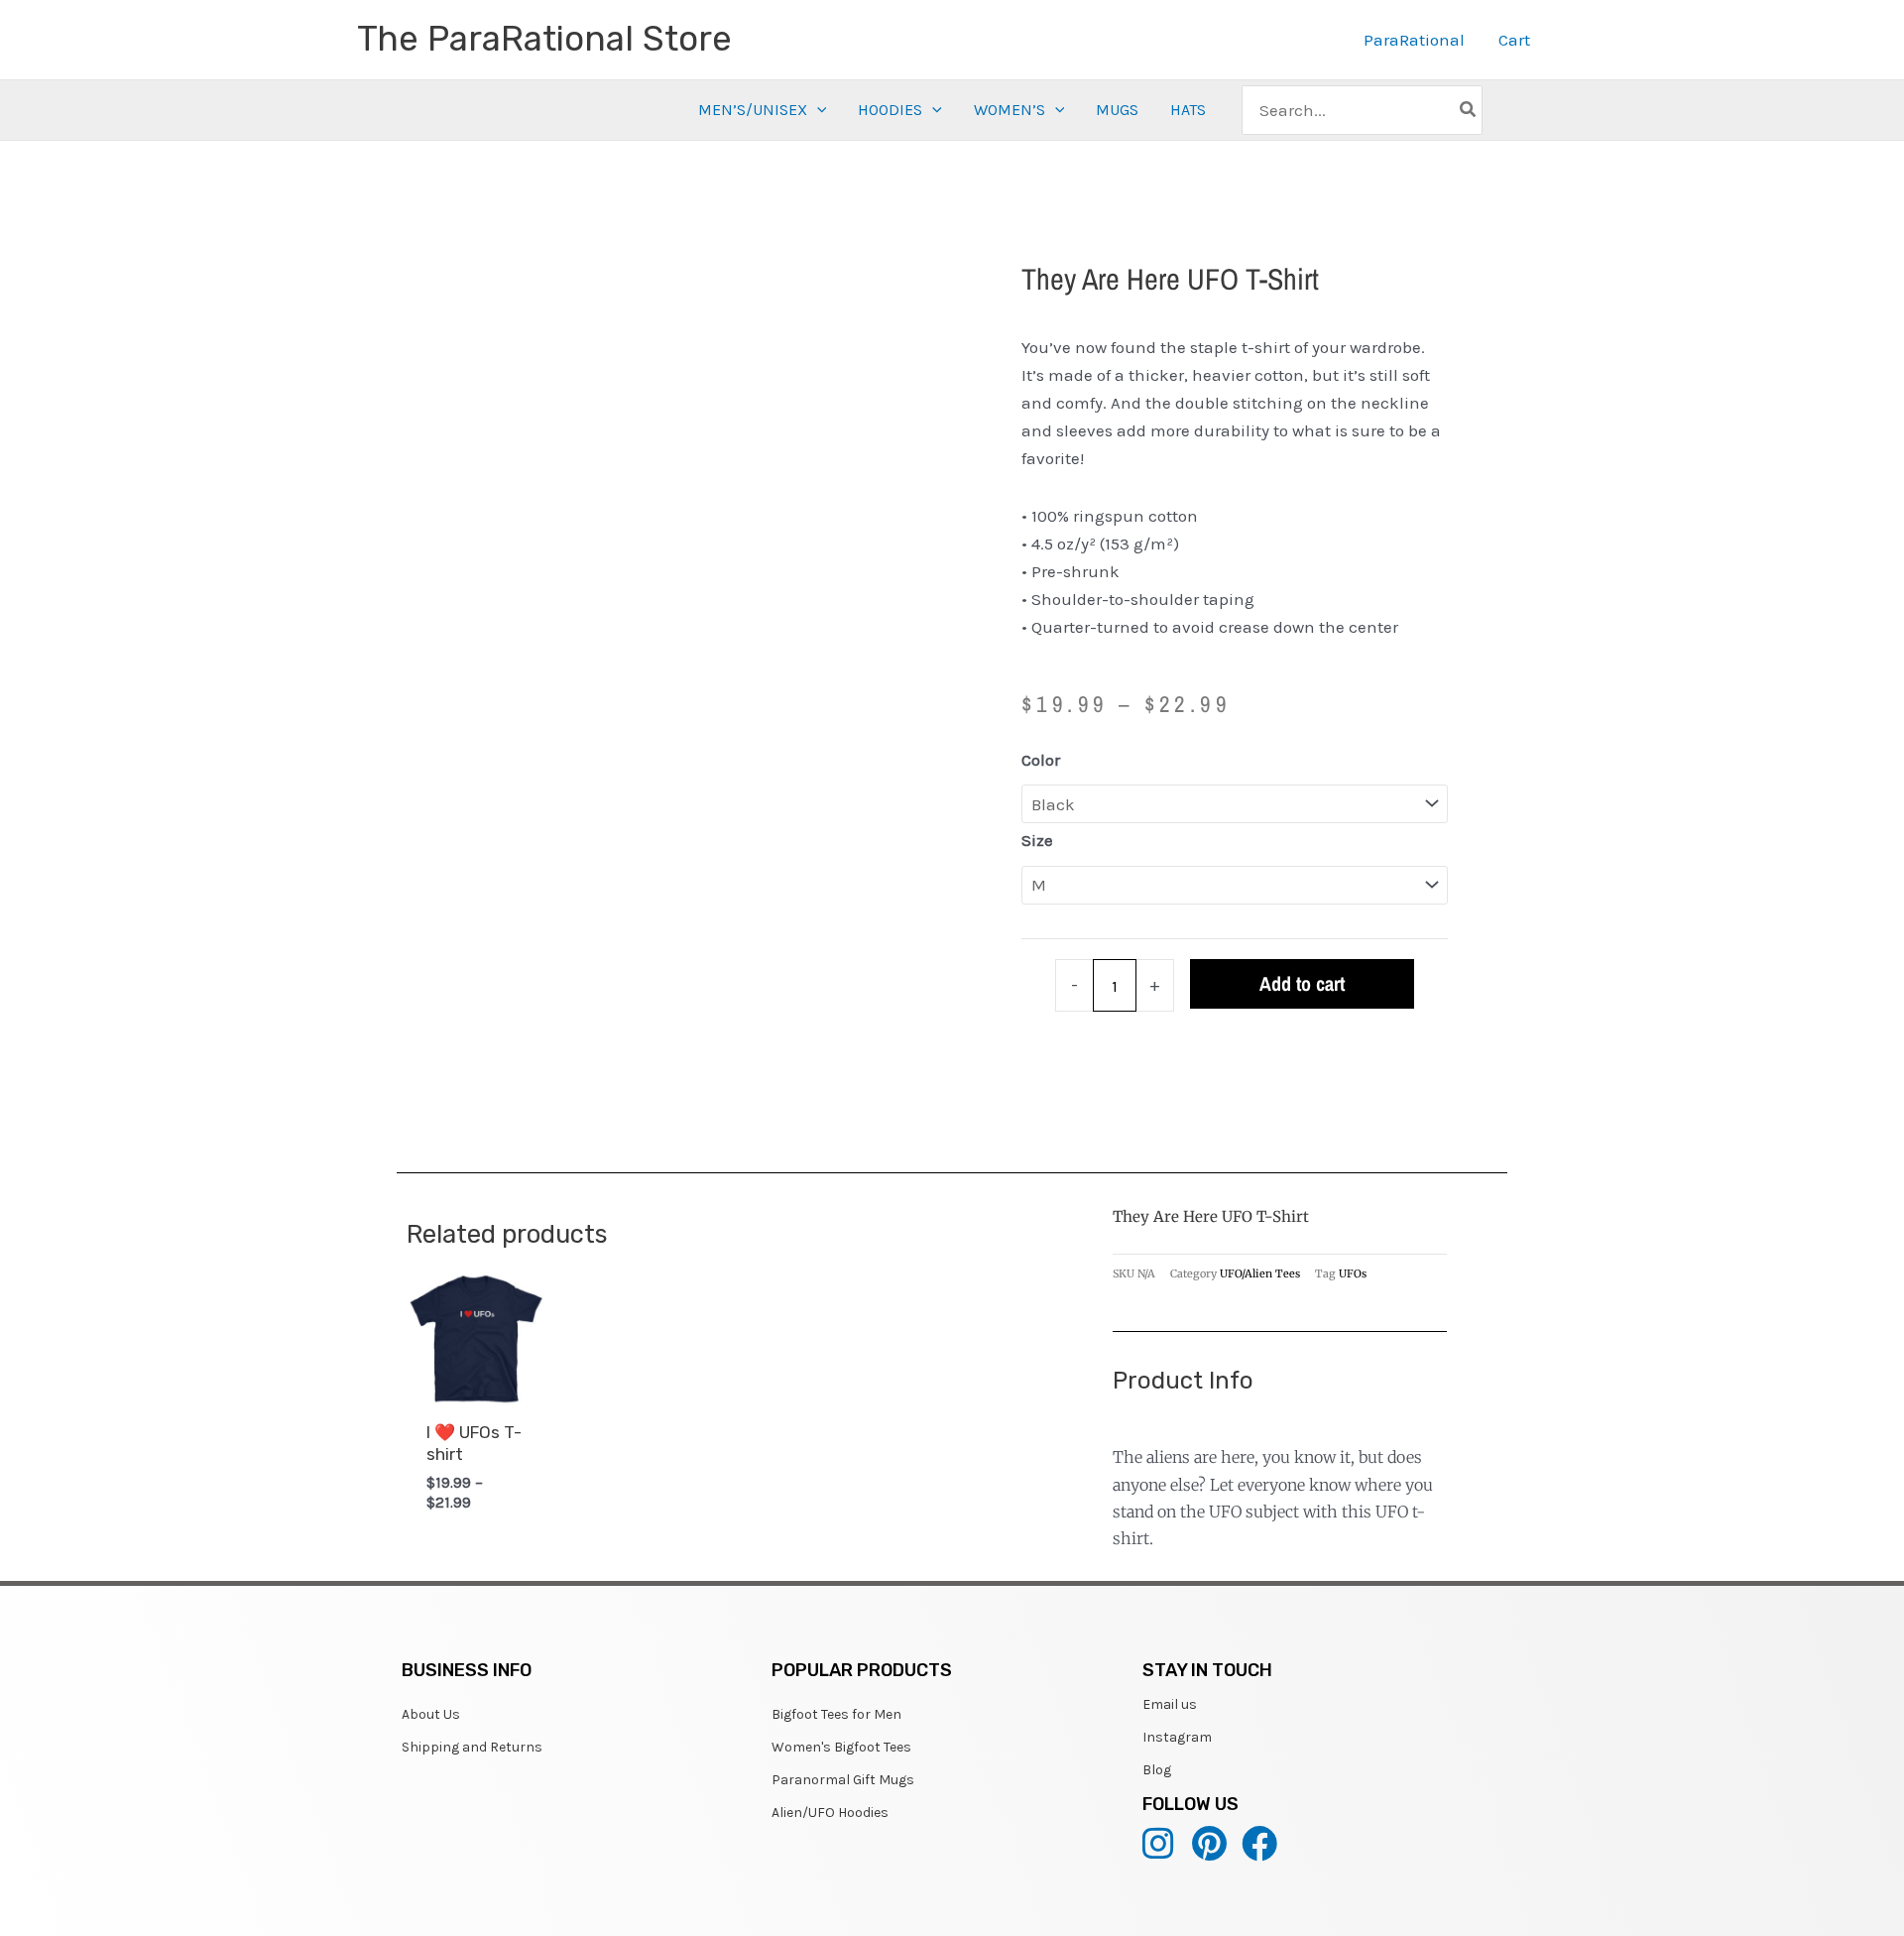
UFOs (1353, 1273)
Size (1037, 840)
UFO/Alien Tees (1260, 1273)
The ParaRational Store (544, 39)
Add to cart (1302, 983)
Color (1041, 760)
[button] (817, 110)
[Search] (1469, 110)
